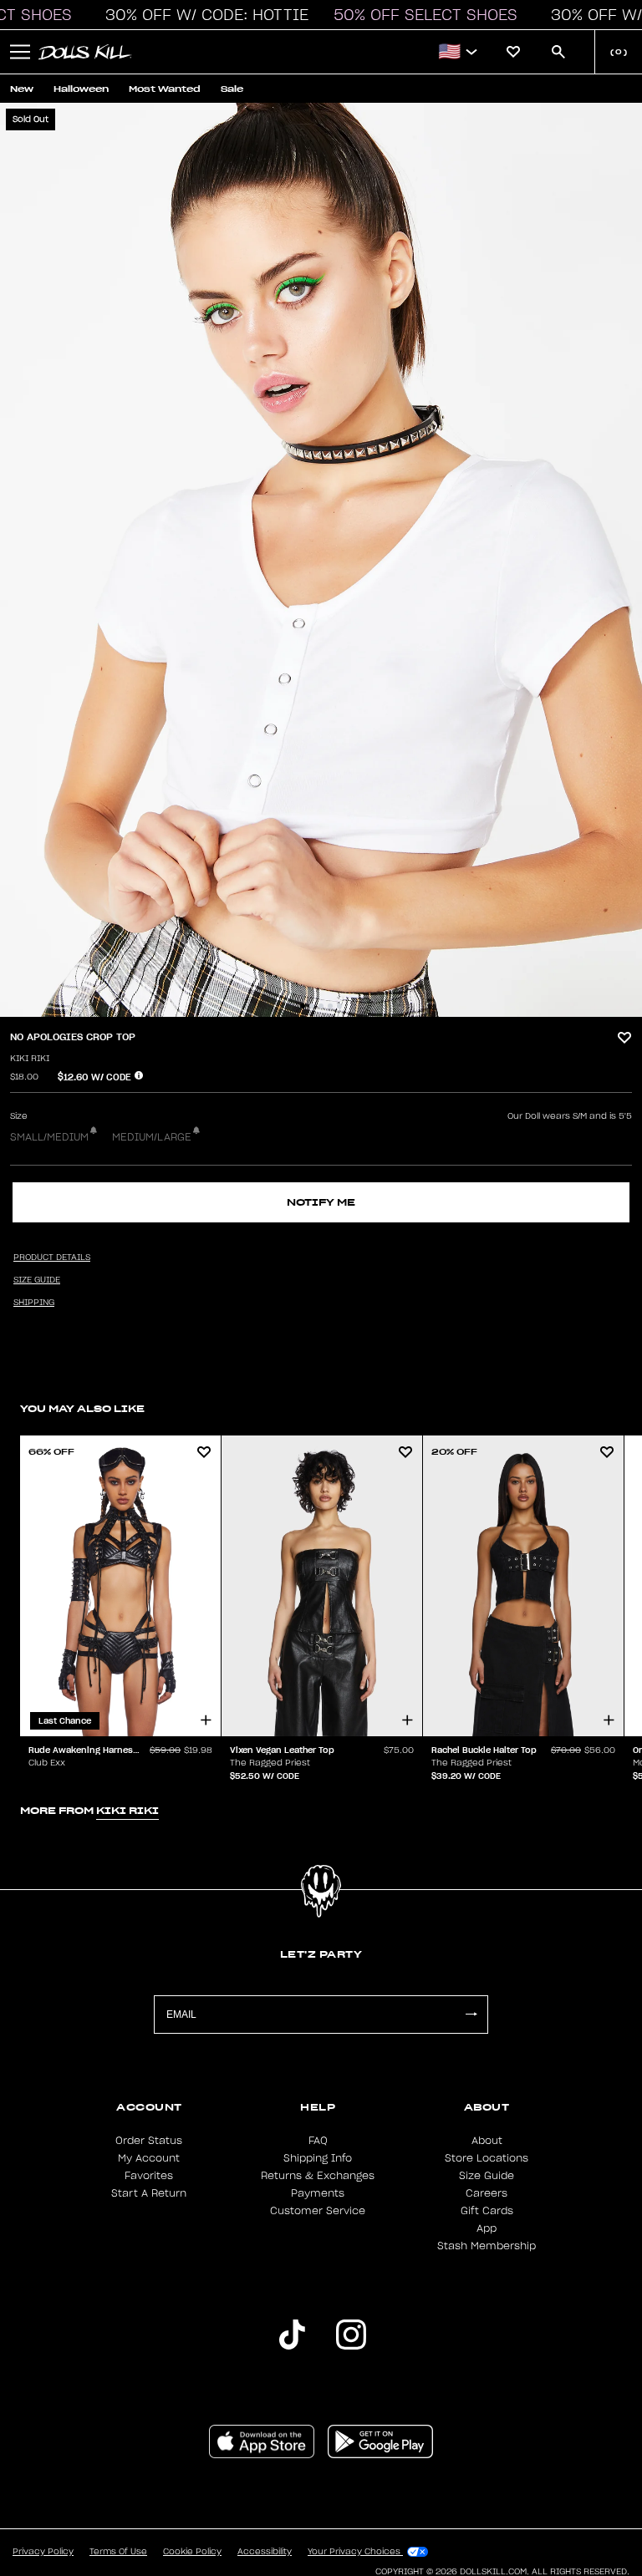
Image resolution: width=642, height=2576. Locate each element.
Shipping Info (318, 2158)
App (487, 2228)
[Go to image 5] (339, 1006)
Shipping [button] (34, 1303)
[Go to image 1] (303, 1006)
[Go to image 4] (330, 1006)
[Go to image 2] (312, 1006)
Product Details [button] (52, 1258)
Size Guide (487, 2176)
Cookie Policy (192, 2552)
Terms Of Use (118, 2552)
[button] (202, 15)
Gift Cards (487, 2211)
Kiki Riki (30, 1059)
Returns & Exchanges (318, 2176)
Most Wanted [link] (165, 89)
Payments (318, 2193)
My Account (149, 2158)
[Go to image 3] (321, 1006)
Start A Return (149, 2193)
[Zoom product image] (321, 560)
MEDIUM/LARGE (152, 1137)
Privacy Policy (43, 2552)
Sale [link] (232, 89)
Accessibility (265, 2552)
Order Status (149, 2141)
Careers (487, 2193)
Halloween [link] (81, 89)
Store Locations (487, 2158)
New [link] (22, 89)
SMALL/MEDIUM (49, 1137)
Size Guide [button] (37, 1280)
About (487, 2141)
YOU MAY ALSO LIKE (82, 1408)
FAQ (318, 2141)
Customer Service (318, 2211)
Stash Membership (487, 2246)
